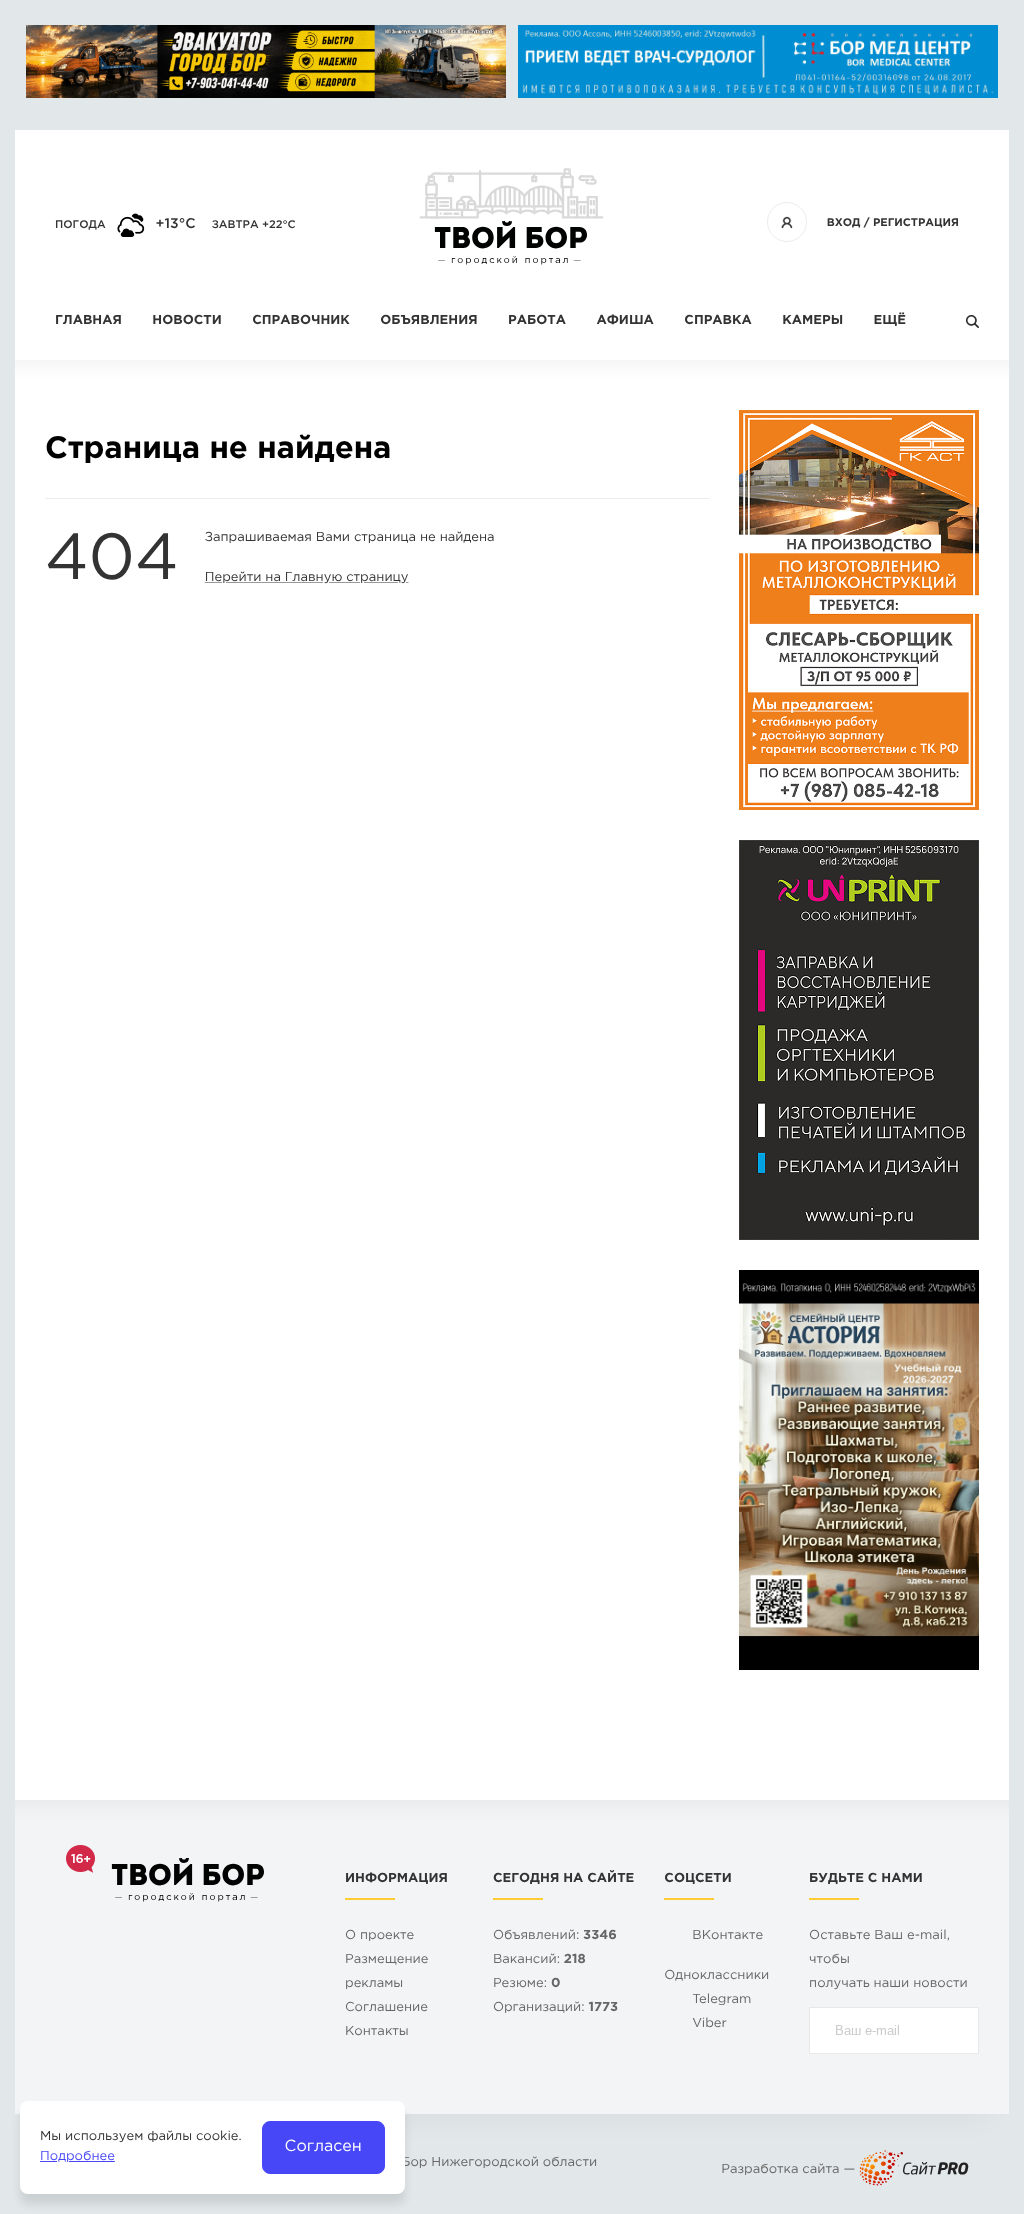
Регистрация (916, 223)
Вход (844, 223)
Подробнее (77, 2157)
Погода (80, 225)
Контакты (377, 2032)
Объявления (428, 321)
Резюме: (527, 1984)
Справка (717, 321)
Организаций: (555, 2008)
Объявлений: (555, 1936)
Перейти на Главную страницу (307, 578)
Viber (709, 2024)
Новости (186, 321)
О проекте (379, 1936)
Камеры (812, 321)
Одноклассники (716, 1976)
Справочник (301, 321)
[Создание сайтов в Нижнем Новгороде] (914, 2170)
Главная (88, 321)
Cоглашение (386, 2008)
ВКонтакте (727, 1936)
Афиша (624, 321)
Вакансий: (539, 1960)
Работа (537, 321)
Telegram (721, 2000)
